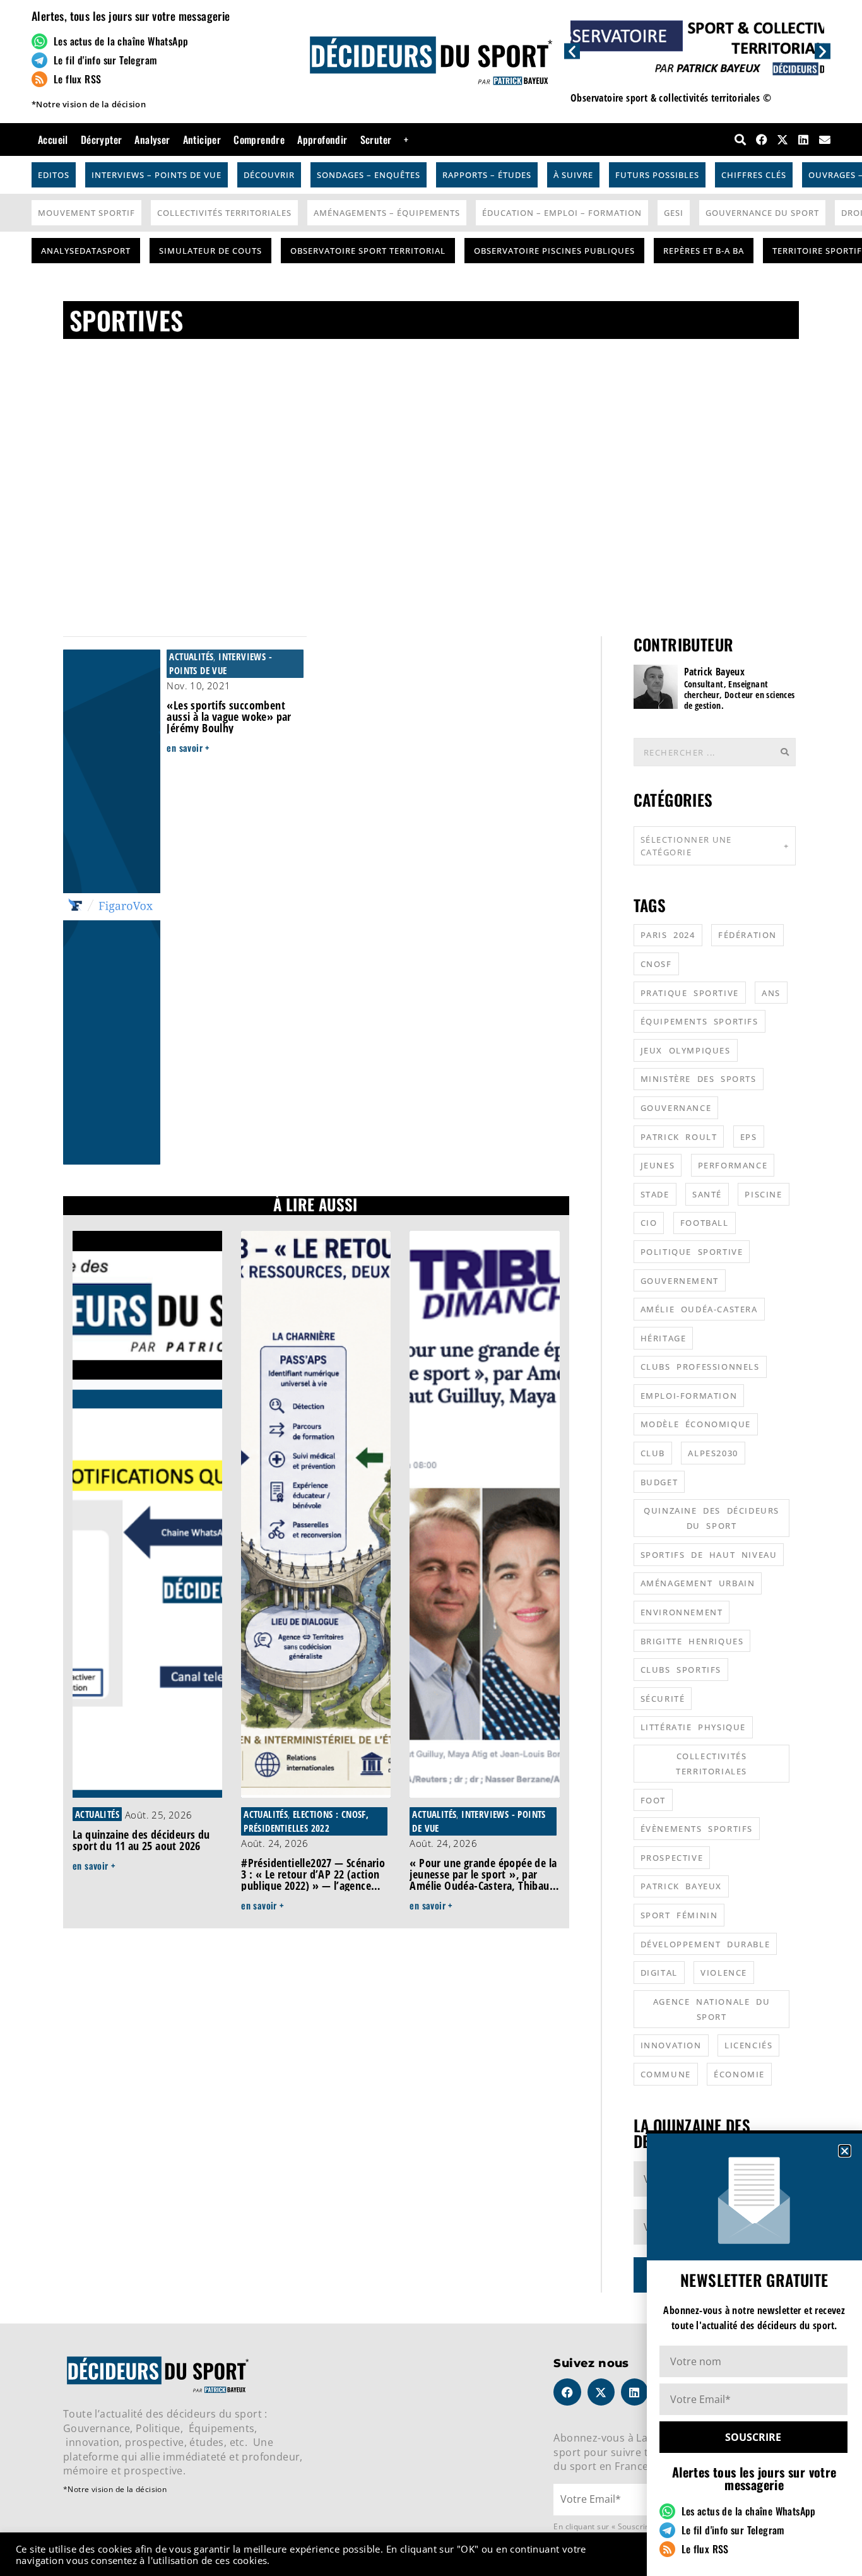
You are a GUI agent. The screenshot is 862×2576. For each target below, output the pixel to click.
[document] (431, 1288)
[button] (845, 2151)
